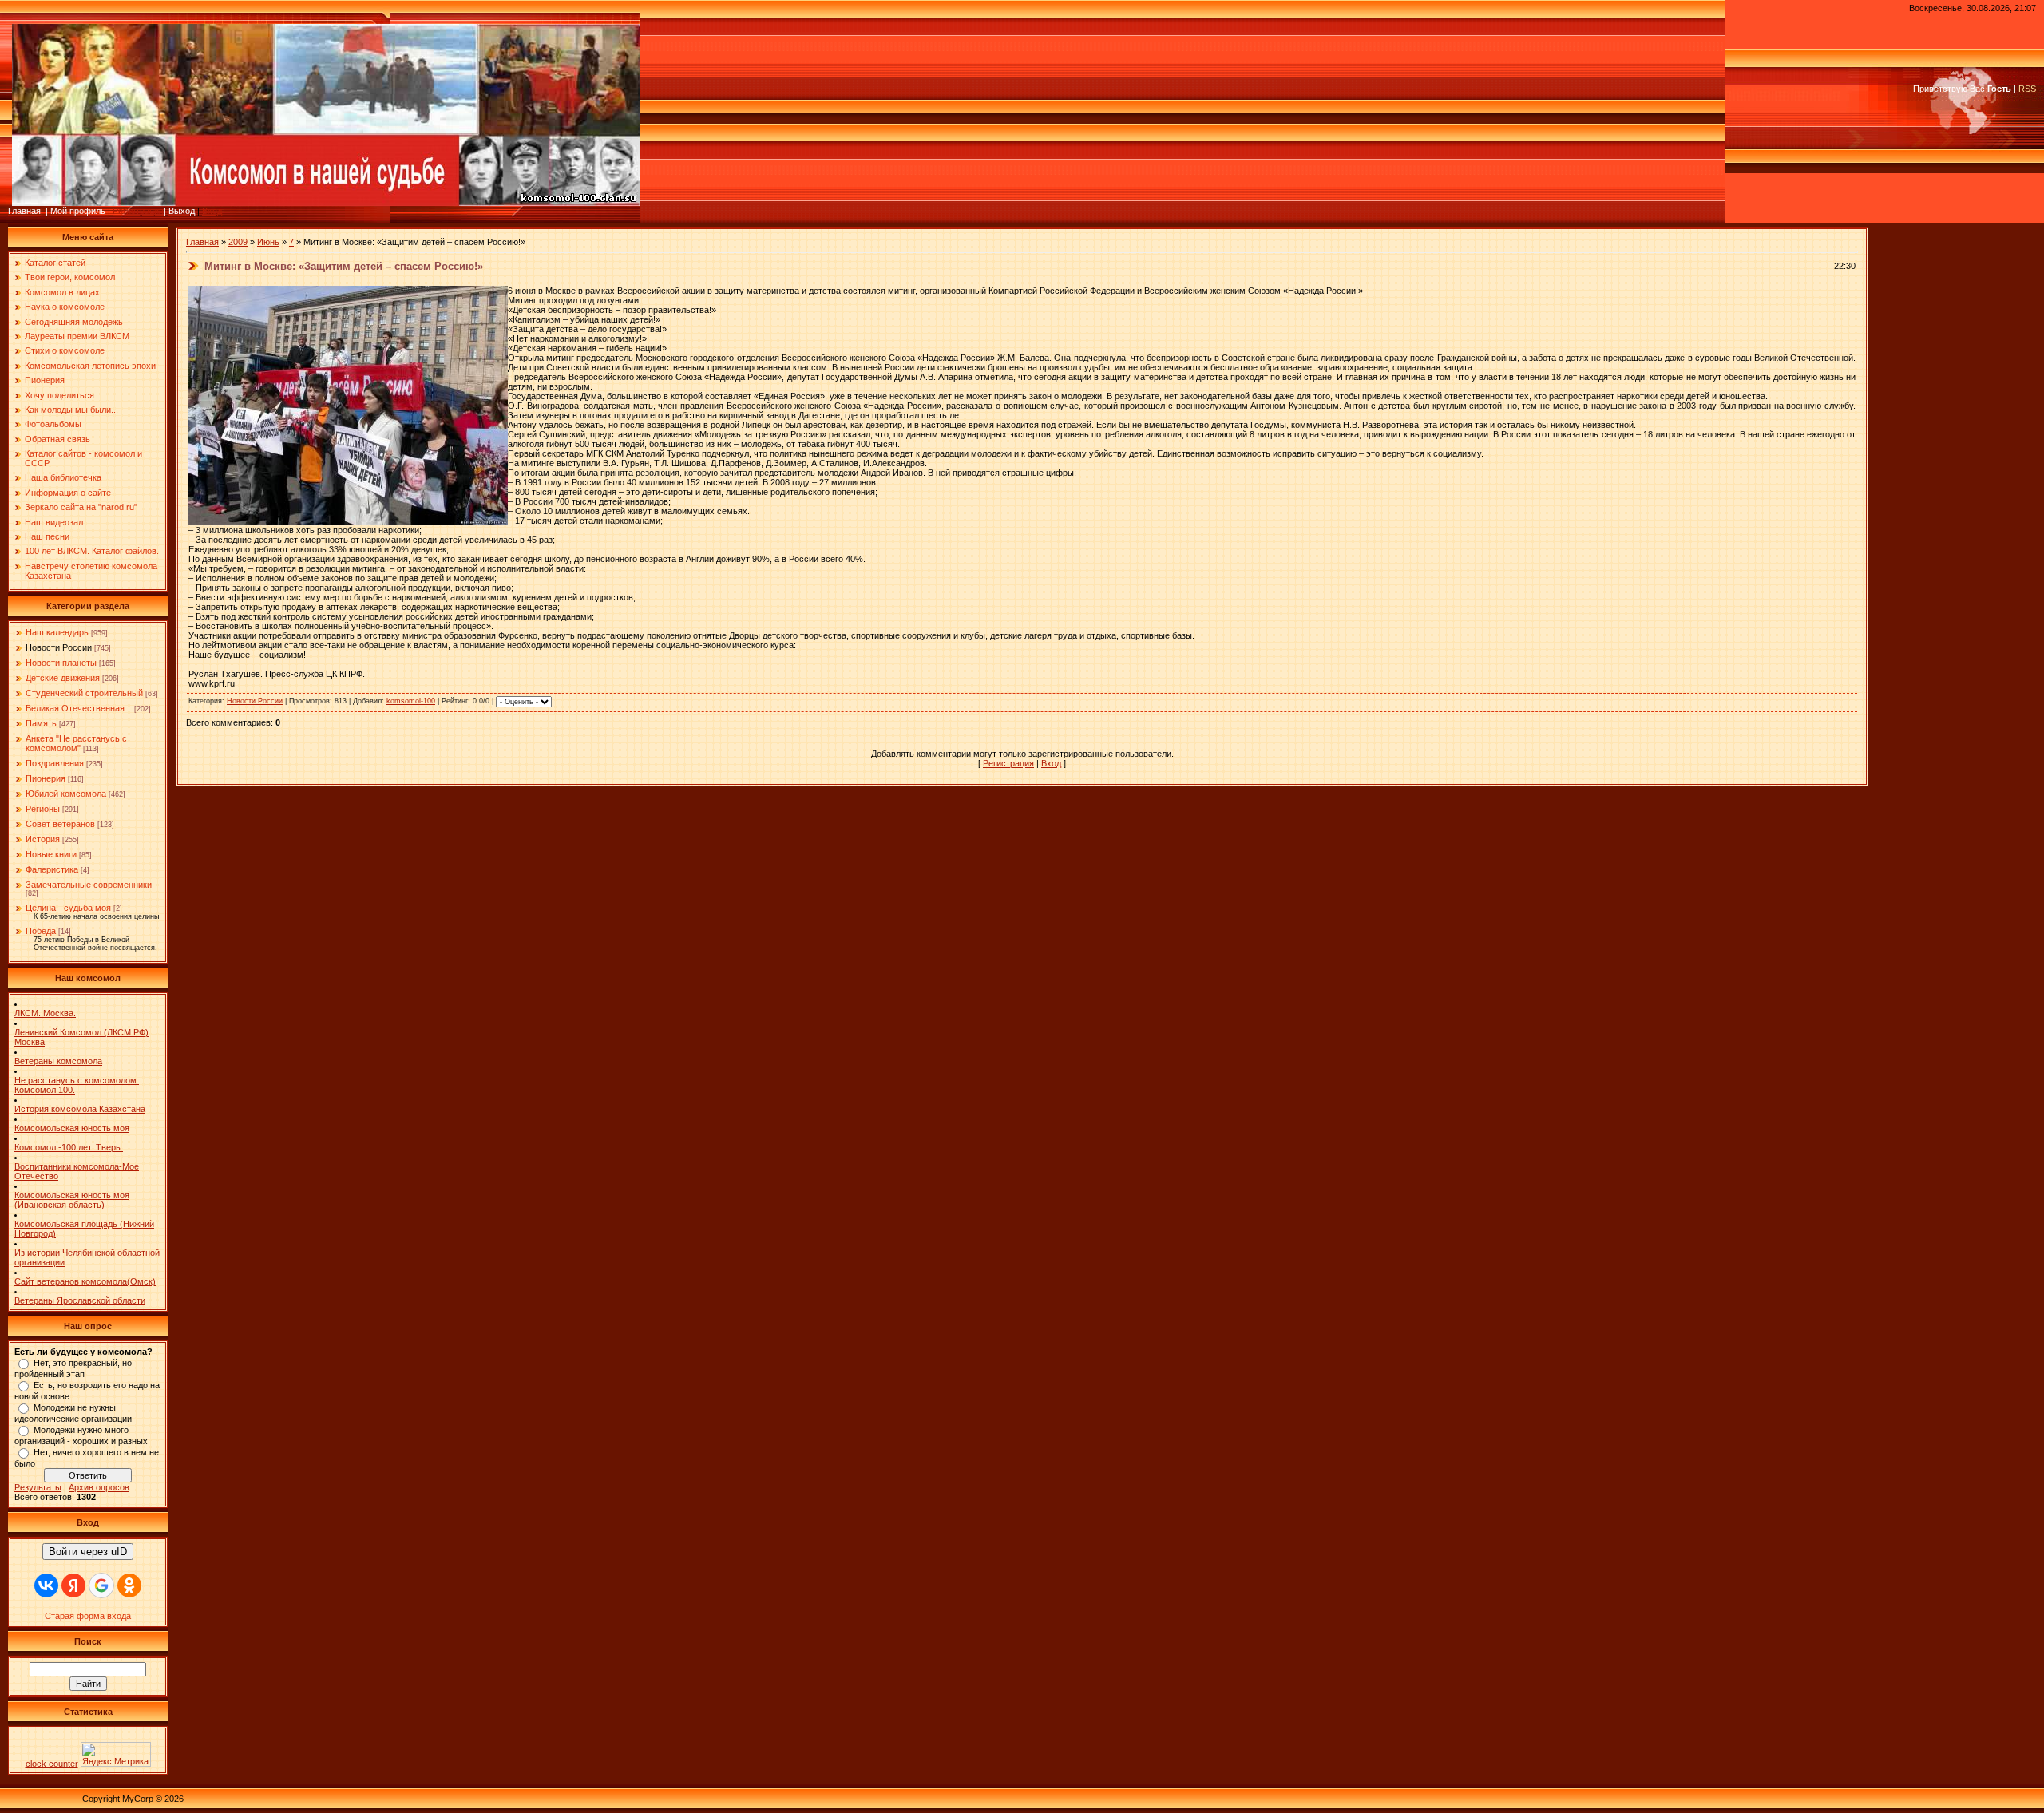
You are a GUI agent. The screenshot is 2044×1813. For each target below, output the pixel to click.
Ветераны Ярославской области (80, 1300)
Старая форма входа (88, 1616)
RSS (2027, 89)
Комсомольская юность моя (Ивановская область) (72, 1200)
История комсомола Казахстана (80, 1109)
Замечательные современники (89, 885)
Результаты (38, 1487)
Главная (202, 242)
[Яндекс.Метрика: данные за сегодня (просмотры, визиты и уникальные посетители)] (116, 1754)
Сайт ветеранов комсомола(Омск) (85, 1281)
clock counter (52, 1764)
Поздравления (55, 763)
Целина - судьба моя (68, 908)
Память (41, 723)
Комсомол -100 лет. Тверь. (69, 1147)
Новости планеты (61, 663)
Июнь (268, 242)
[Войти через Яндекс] (73, 1585)
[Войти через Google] (101, 1585)
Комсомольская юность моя (72, 1128)
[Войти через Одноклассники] (129, 1585)
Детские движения (63, 678)
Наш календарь (57, 632)
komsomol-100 (411, 701)
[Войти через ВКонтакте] (46, 1585)
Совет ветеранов (60, 824)
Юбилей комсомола (66, 794)
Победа (41, 931)
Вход (212, 211)
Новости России (59, 647)
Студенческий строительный (84, 693)
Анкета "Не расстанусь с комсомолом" (76, 743)
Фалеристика (52, 869)
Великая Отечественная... (79, 708)
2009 (238, 242)
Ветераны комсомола (58, 1061)
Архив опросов (99, 1487)
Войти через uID (88, 1552)
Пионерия (46, 778)
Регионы (43, 809)
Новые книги (51, 854)
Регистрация (138, 211)
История (43, 839)
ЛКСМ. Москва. (45, 1013)
